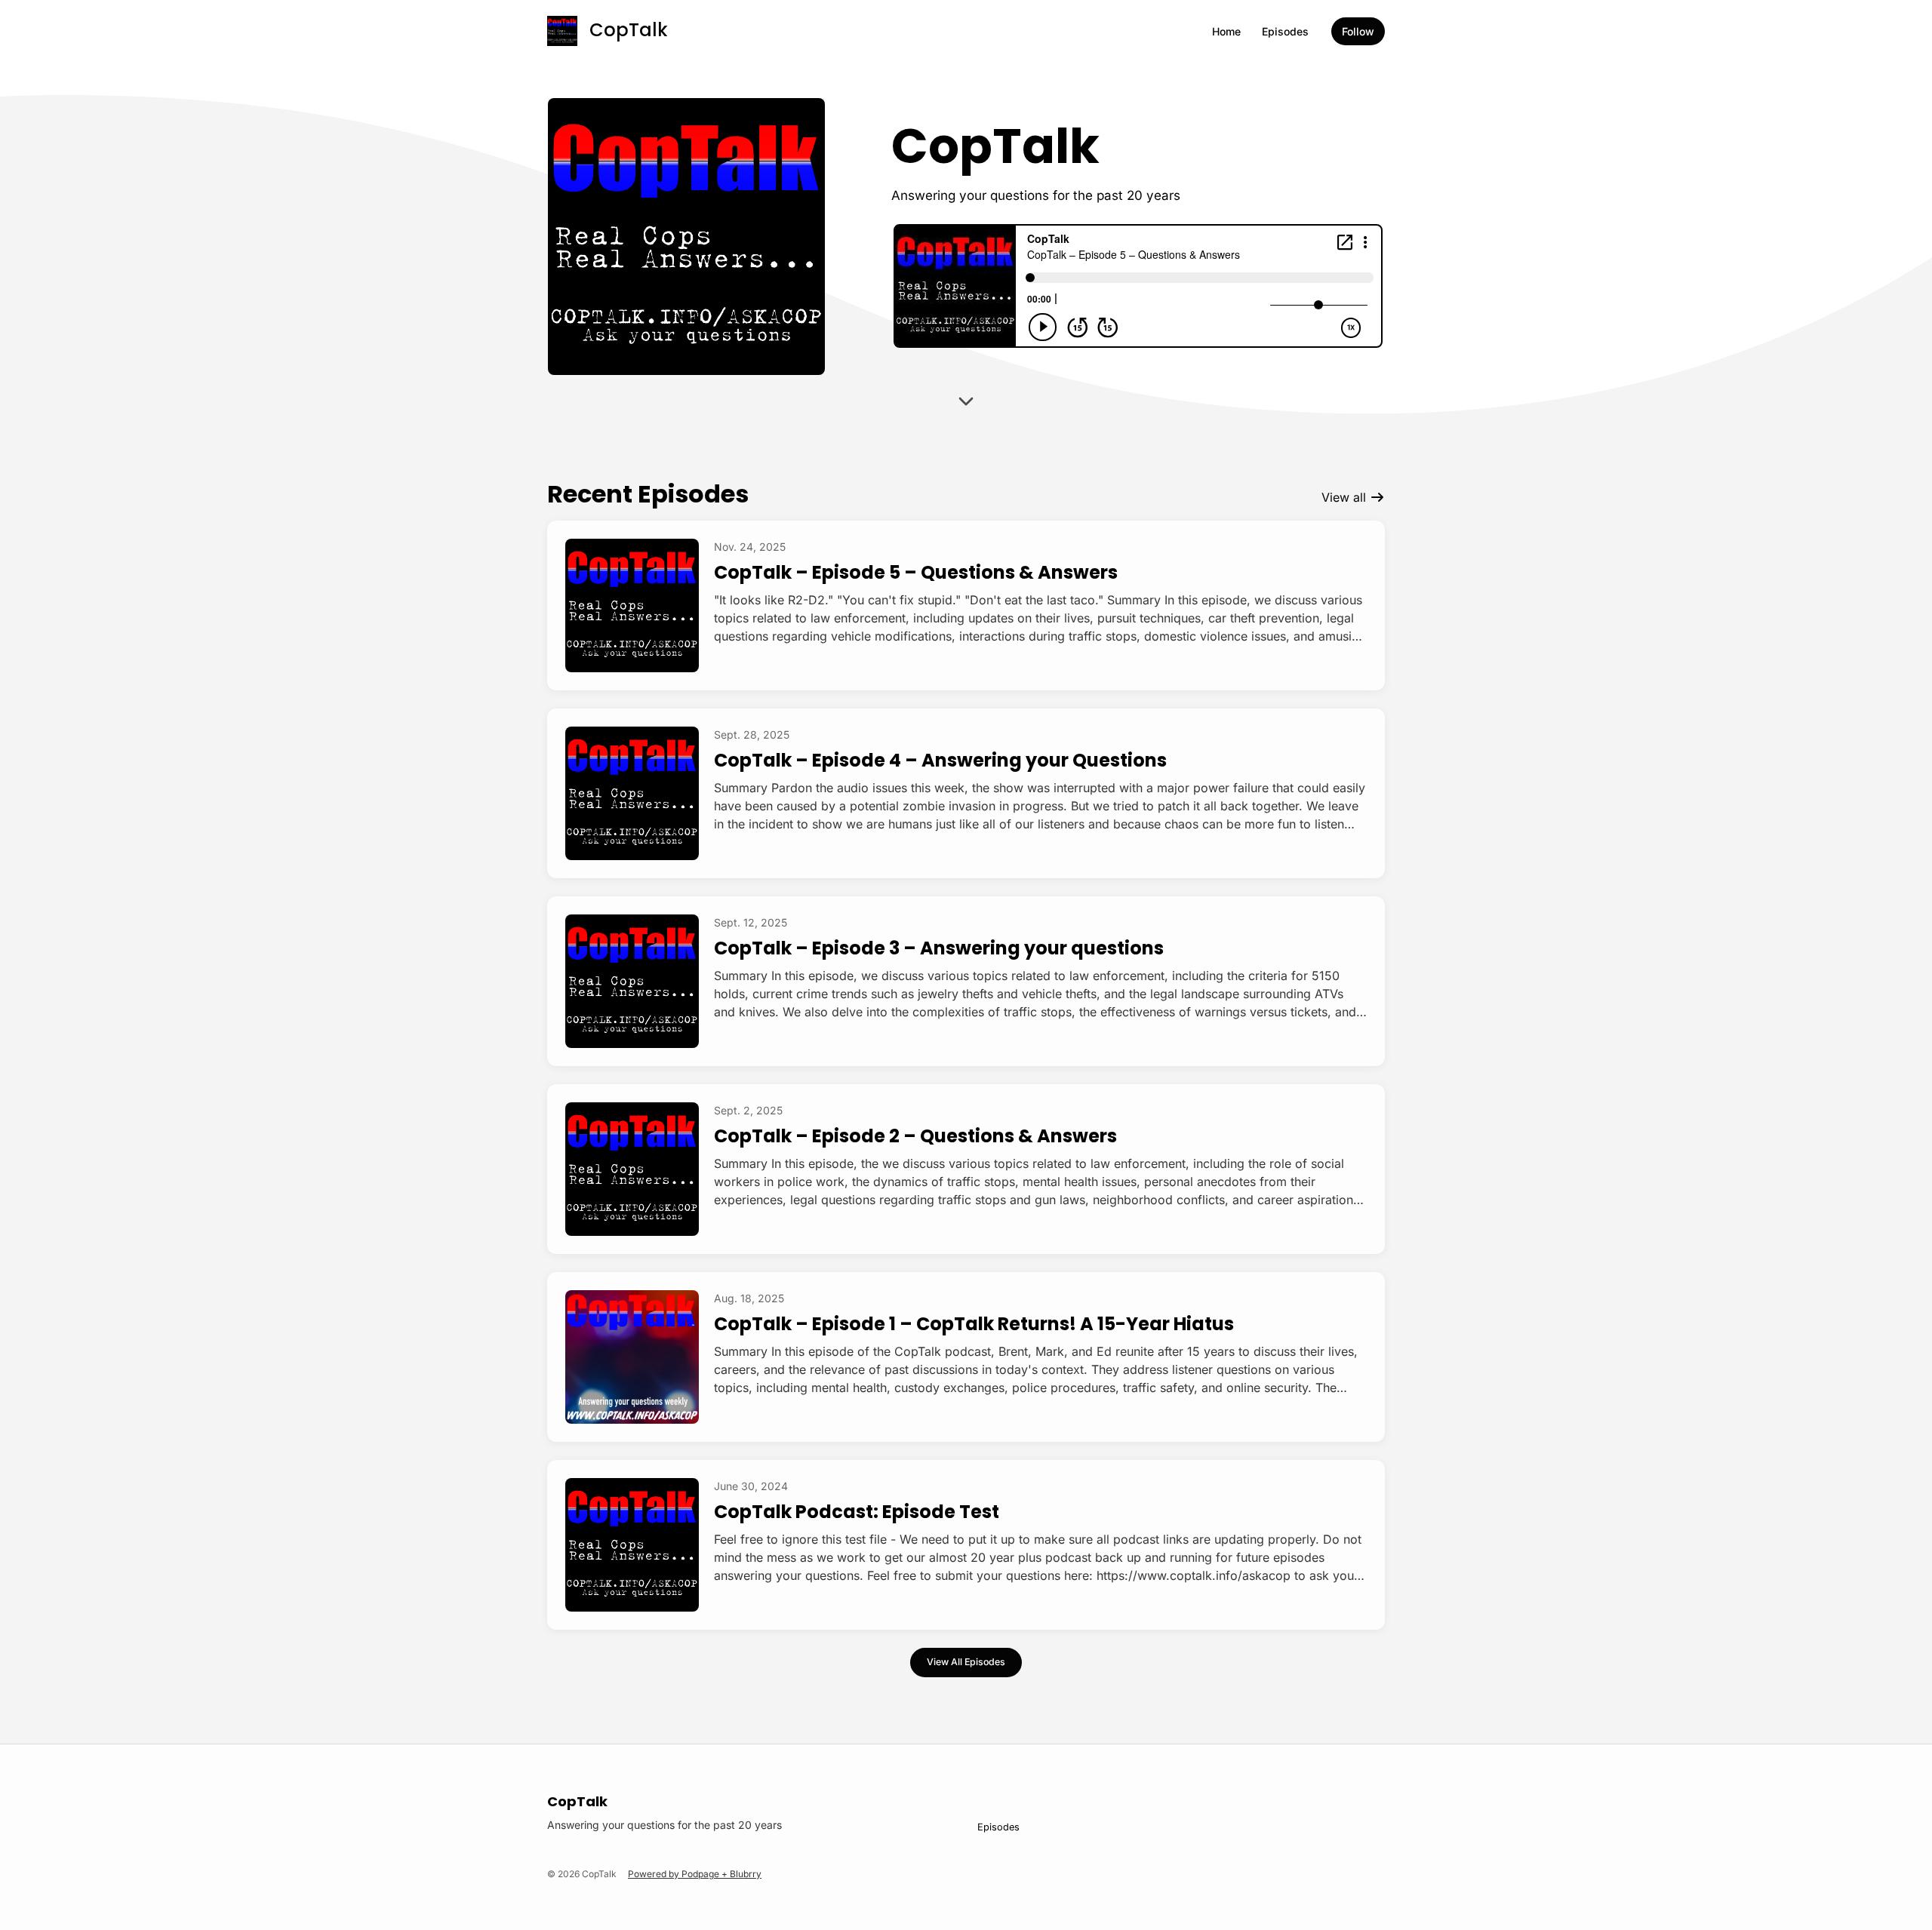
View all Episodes (966, 1662)
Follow (1358, 31)
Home (1226, 31)
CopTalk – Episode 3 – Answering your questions (939, 948)
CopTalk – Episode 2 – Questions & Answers (915, 1136)
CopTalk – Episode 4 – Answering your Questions (940, 760)
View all (1346, 497)
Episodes (1285, 31)
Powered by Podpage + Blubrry (695, 1874)
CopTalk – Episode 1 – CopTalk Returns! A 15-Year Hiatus (974, 1324)
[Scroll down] (966, 407)
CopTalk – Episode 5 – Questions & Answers (916, 572)
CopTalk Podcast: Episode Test (857, 1512)
